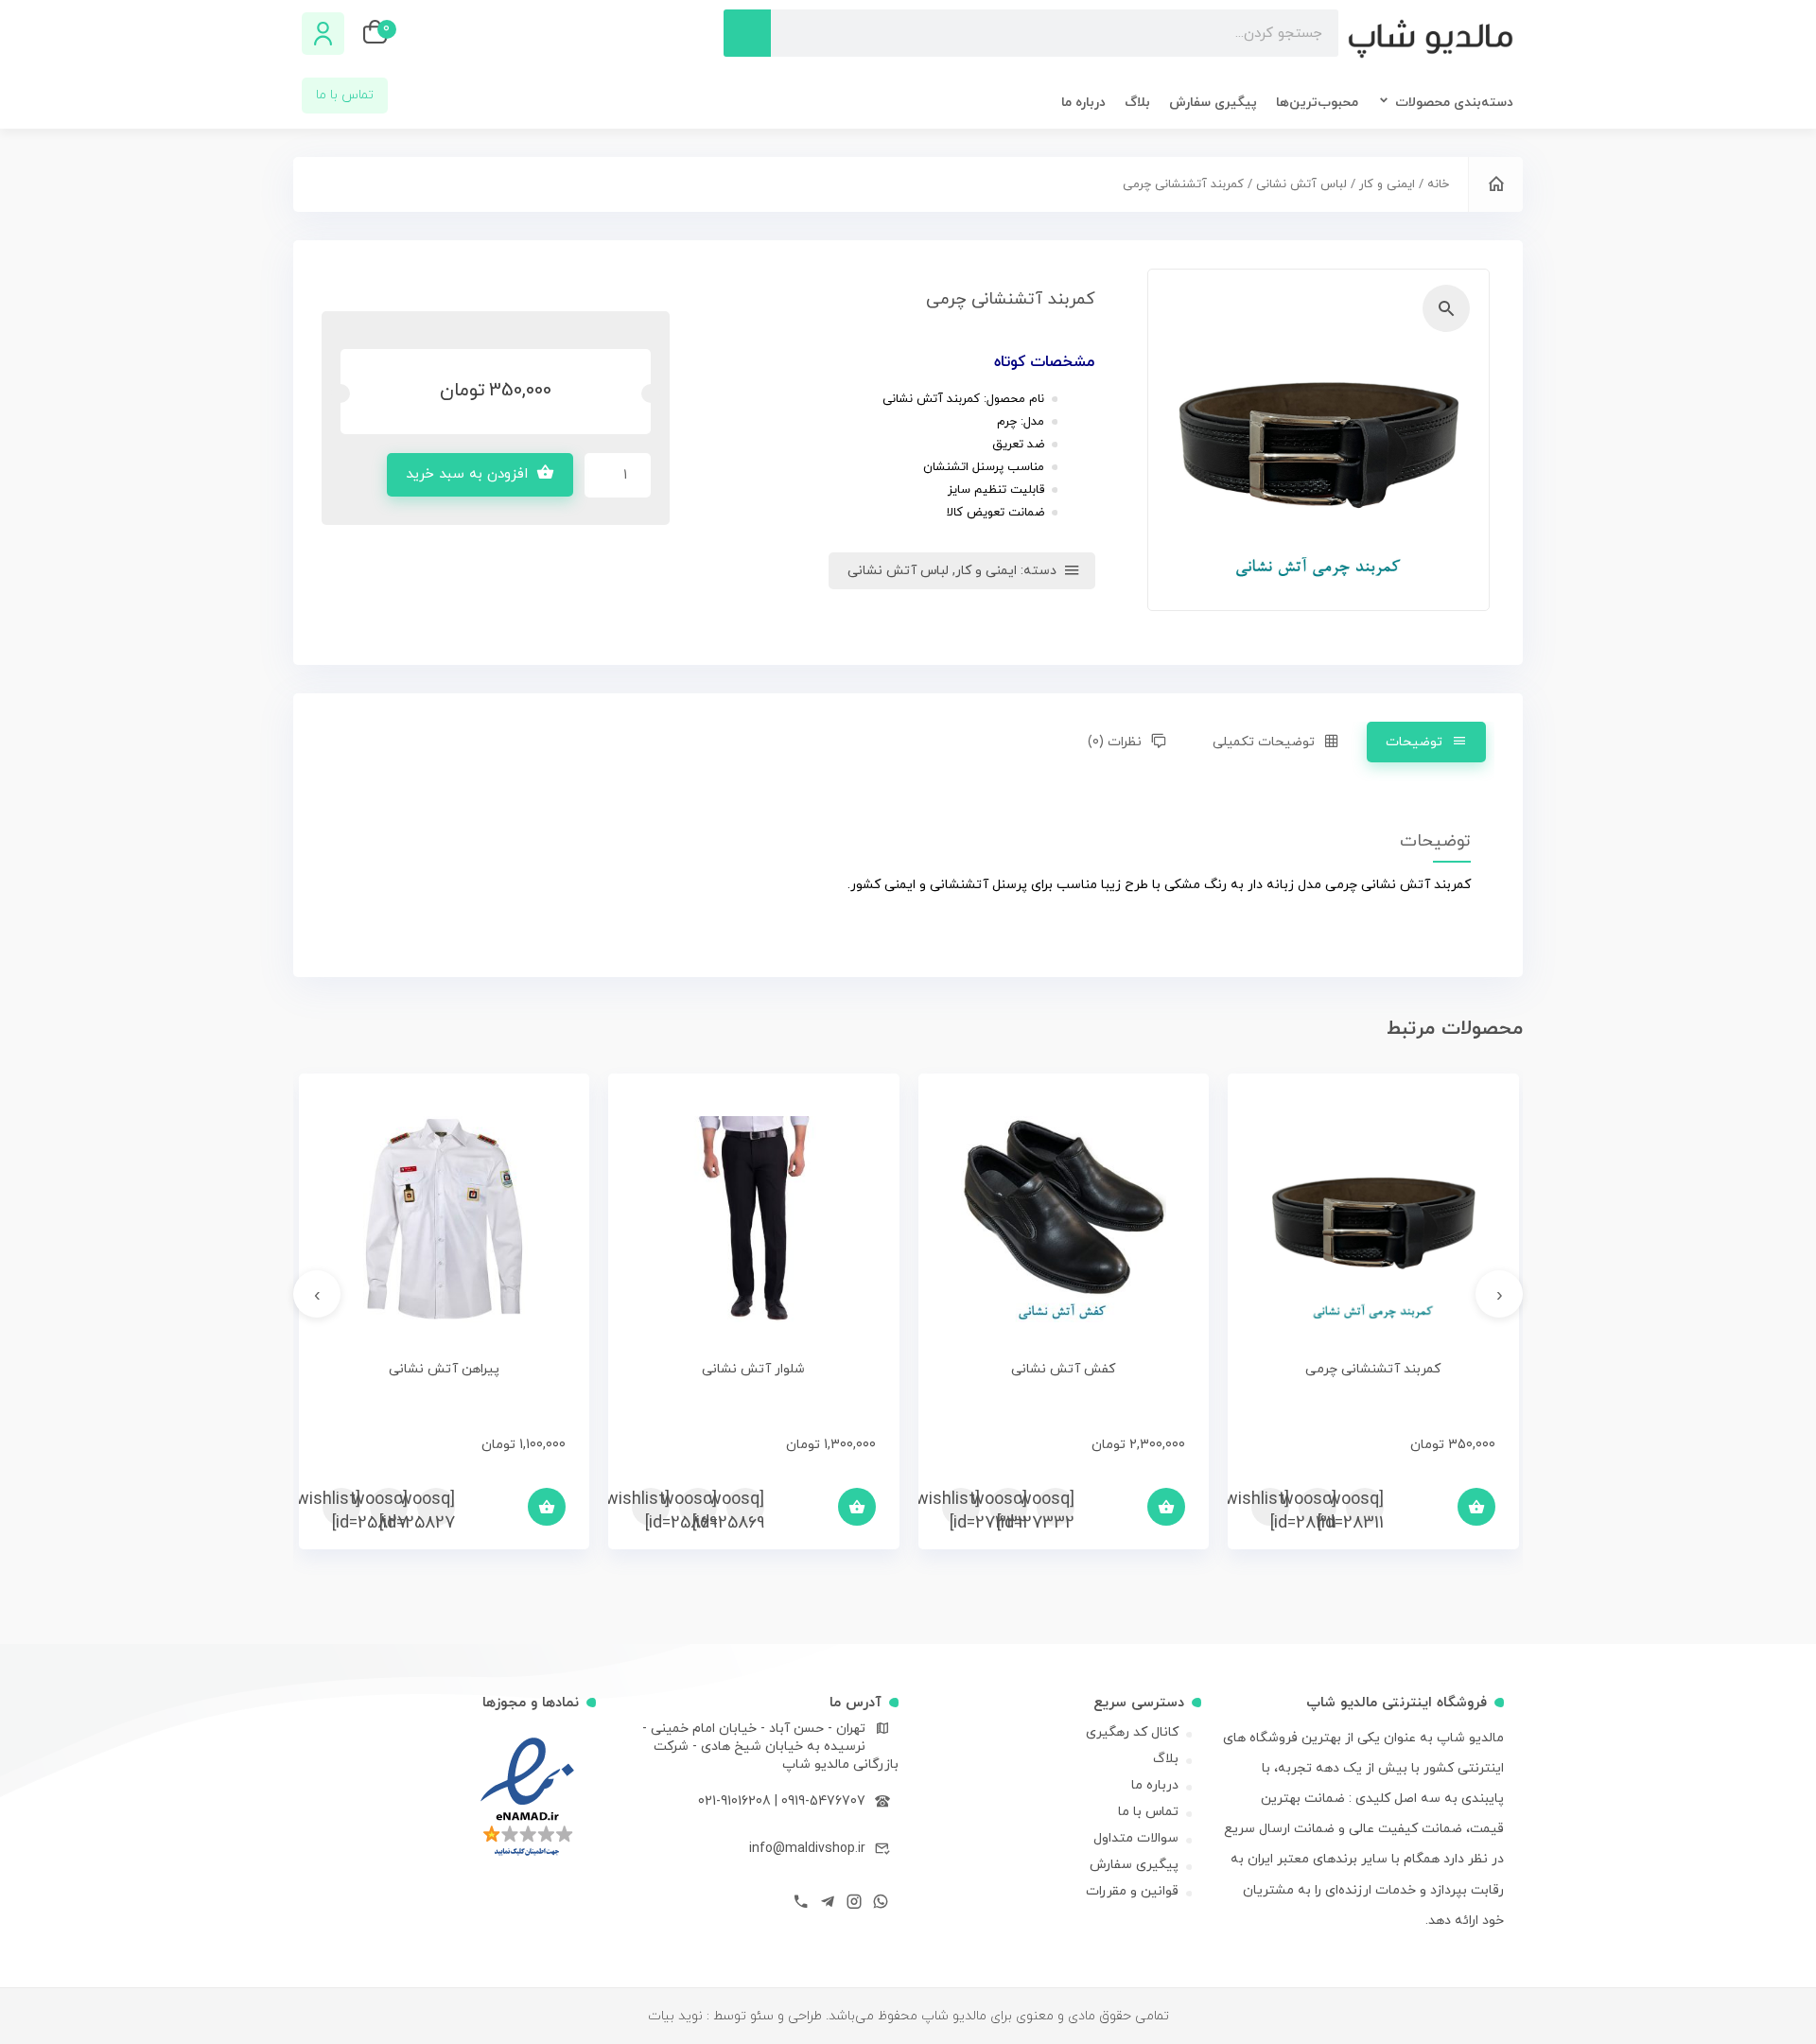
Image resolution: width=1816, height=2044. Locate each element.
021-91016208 (734, 1801)
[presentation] (1499, 1294)
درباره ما (1083, 103)
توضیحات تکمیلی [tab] (1264, 742)
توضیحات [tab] (1414, 742)
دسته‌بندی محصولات (1454, 103)
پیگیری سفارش (1213, 103)
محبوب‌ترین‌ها (1317, 103)
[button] (1446, 308)
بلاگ (1137, 103)
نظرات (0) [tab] (1115, 742)
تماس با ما (1148, 1812)
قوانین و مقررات (1132, 1891)
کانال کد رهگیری (1132, 1732)
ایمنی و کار (1387, 184)
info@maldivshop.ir (807, 1849)
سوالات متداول (1136, 1838)
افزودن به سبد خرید (467, 474)
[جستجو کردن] (747, 33)
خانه (1438, 184)
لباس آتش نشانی (1301, 184)
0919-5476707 (823, 1801)
